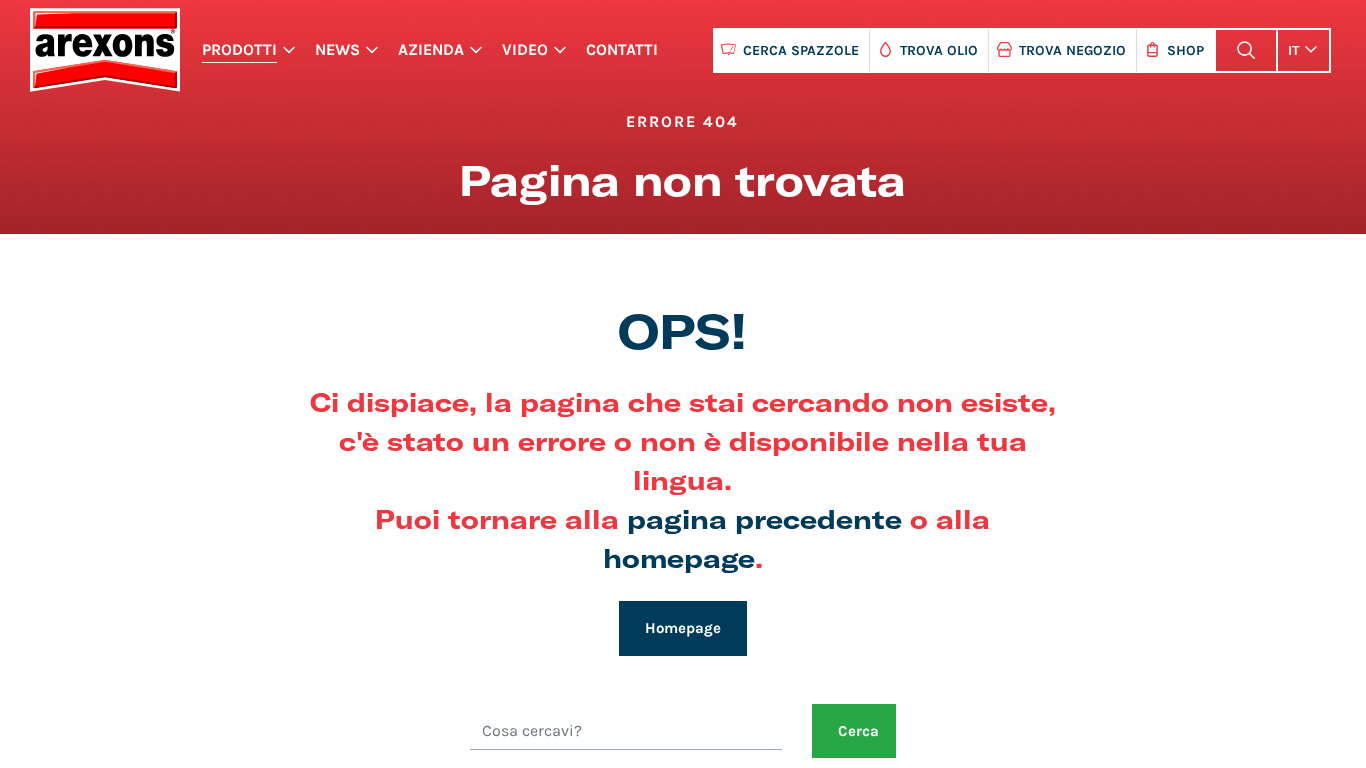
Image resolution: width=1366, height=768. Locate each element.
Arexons (104, 50)
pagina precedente (764, 518)
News (337, 49)
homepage (679, 557)
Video (525, 49)
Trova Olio (939, 50)
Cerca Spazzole (801, 50)
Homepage (683, 628)
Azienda (431, 49)
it (1293, 50)
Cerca (858, 731)
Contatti (622, 49)
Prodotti (239, 49)
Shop (1185, 50)
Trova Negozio (1072, 50)
